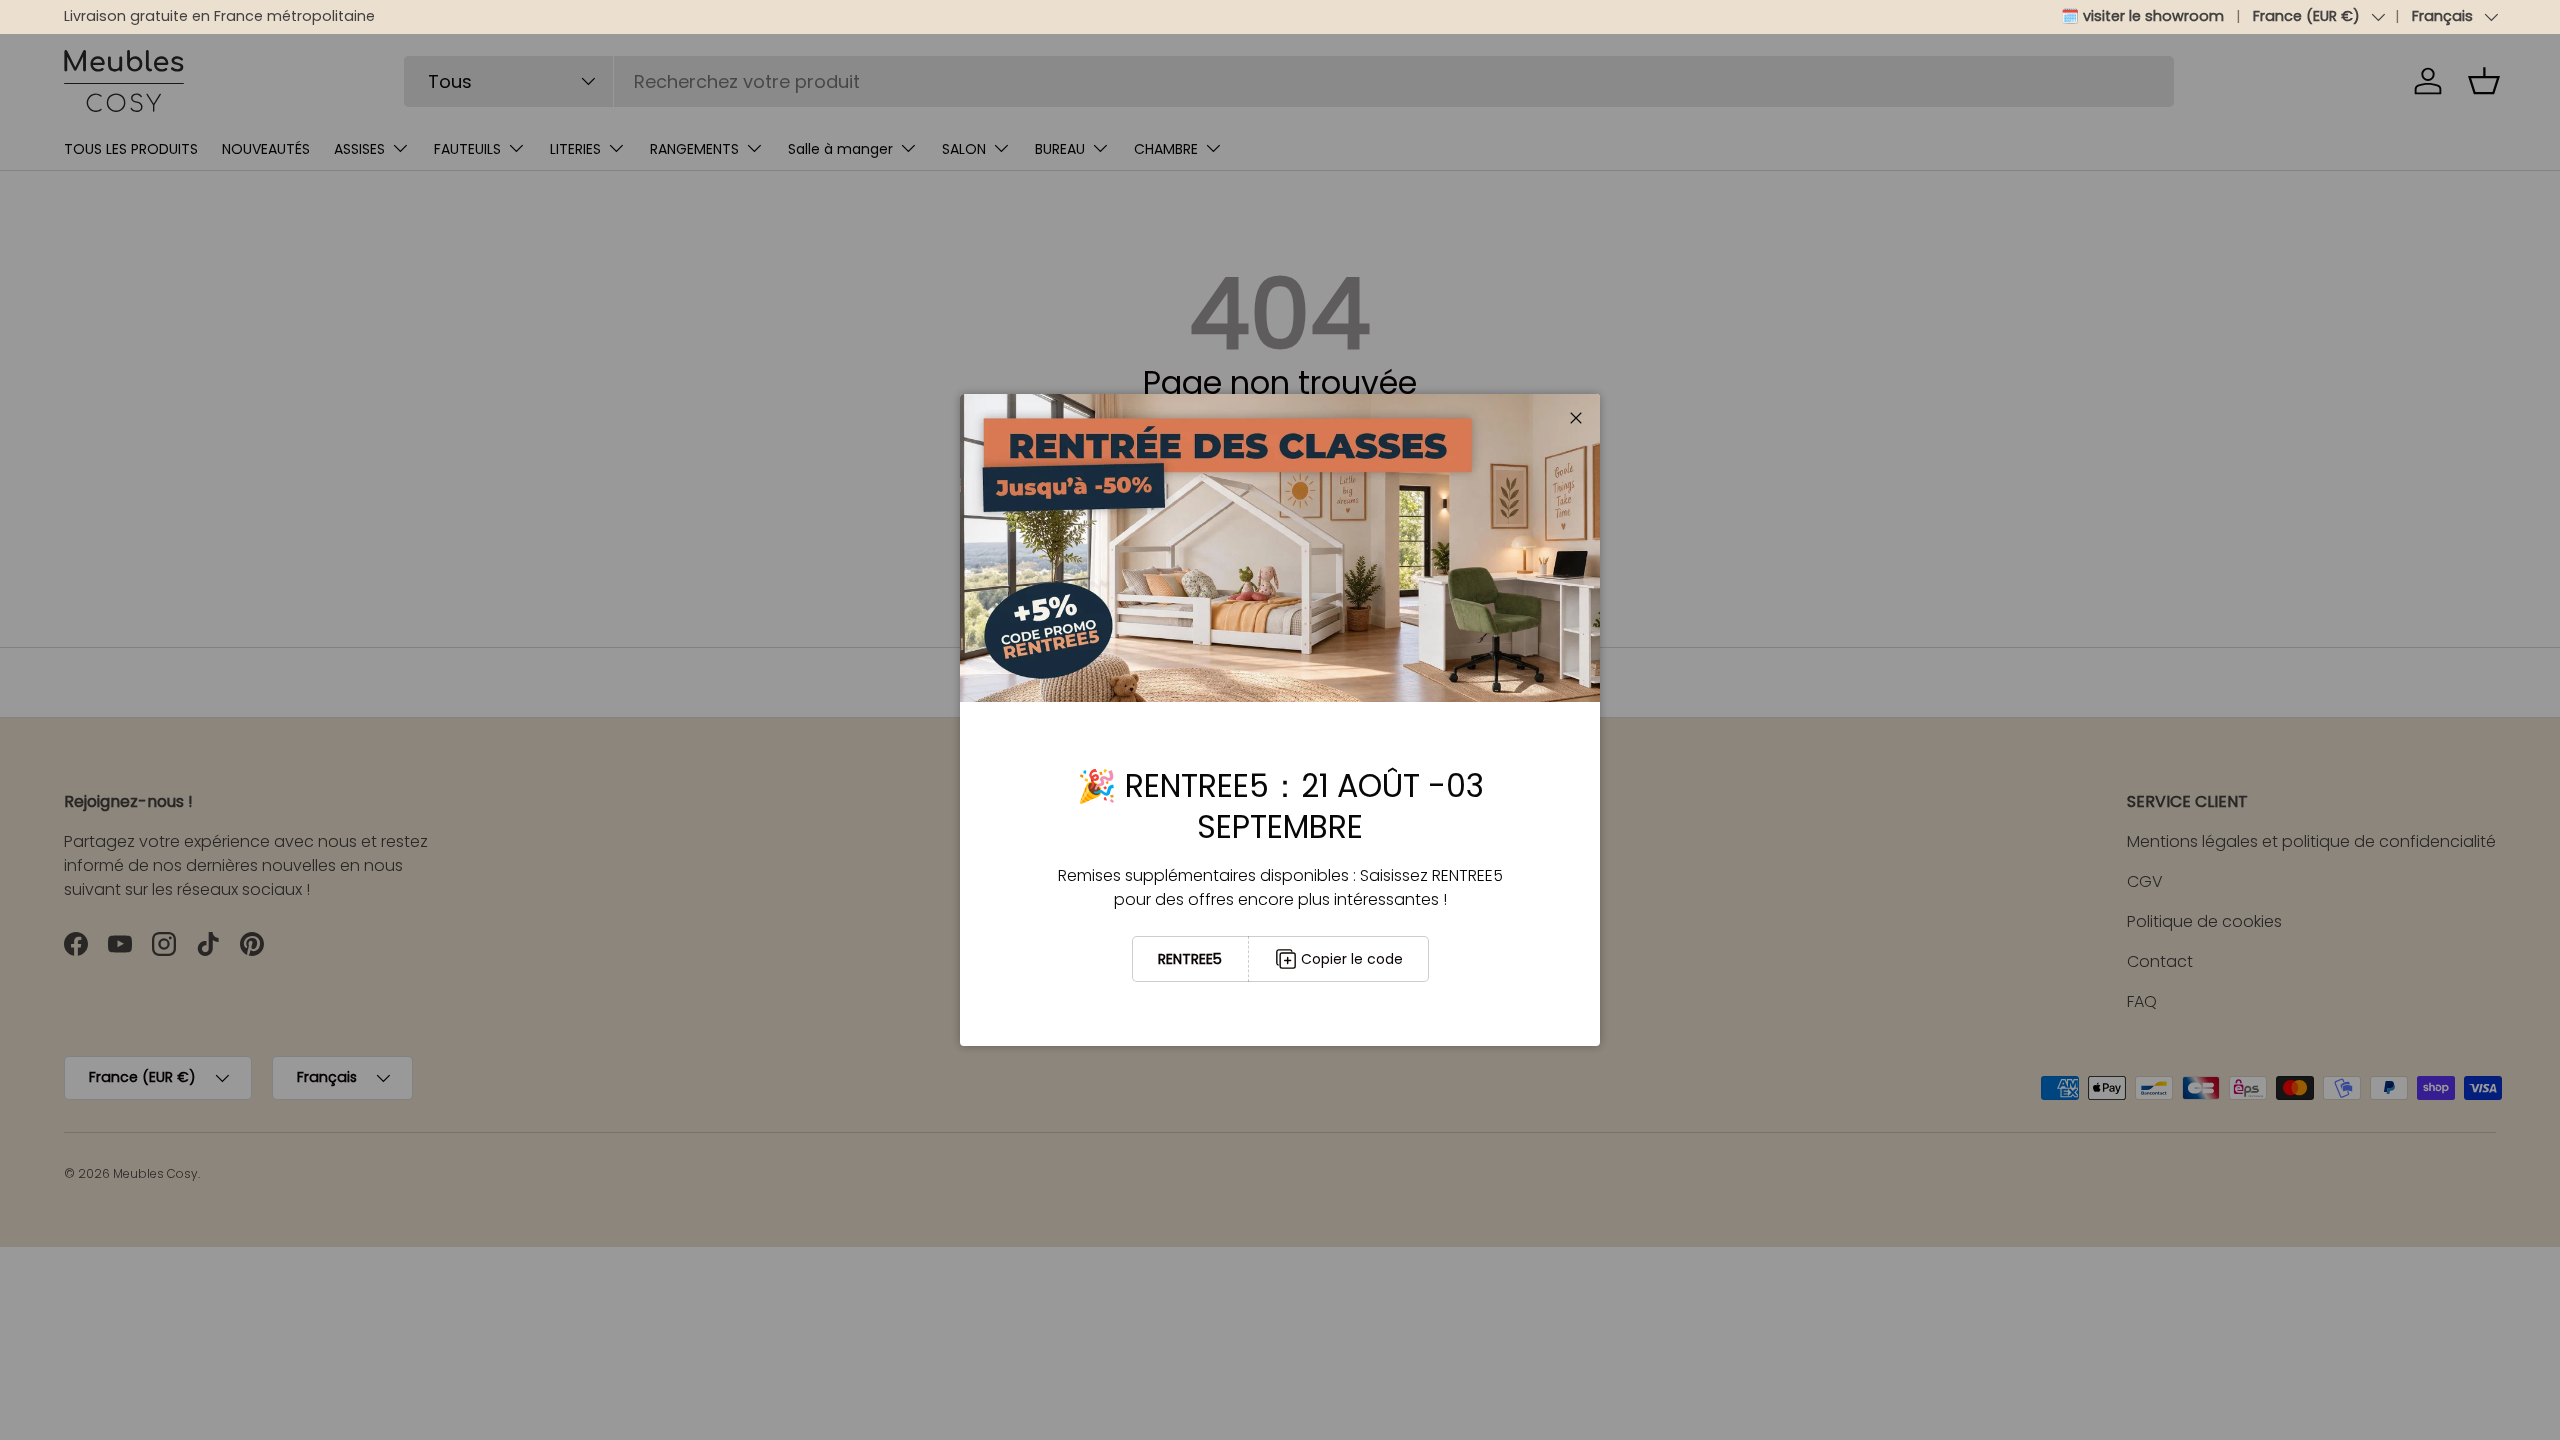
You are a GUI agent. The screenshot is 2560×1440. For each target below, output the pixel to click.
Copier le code (1352, 959)
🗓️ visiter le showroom (2142, 16)
